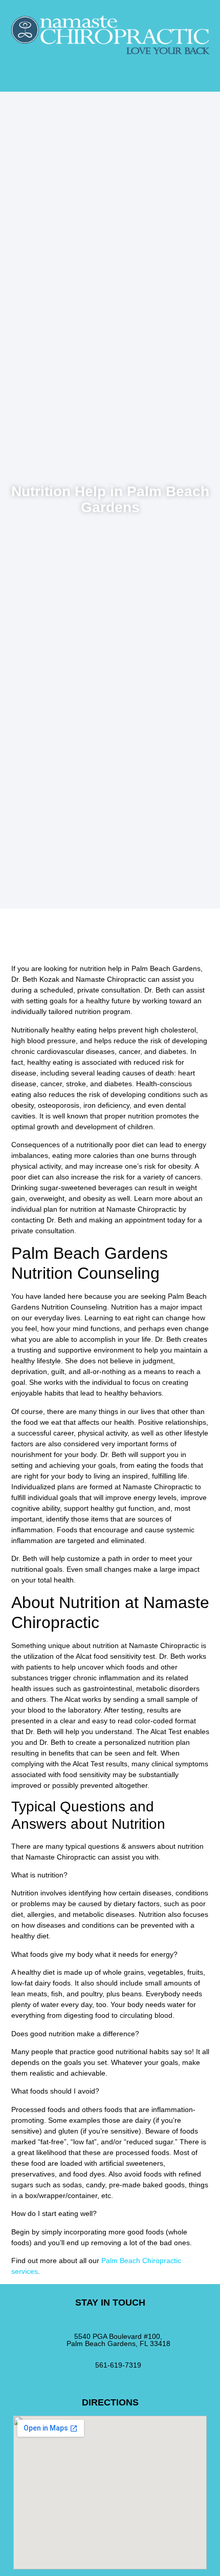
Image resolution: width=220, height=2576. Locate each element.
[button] (110, 68)
